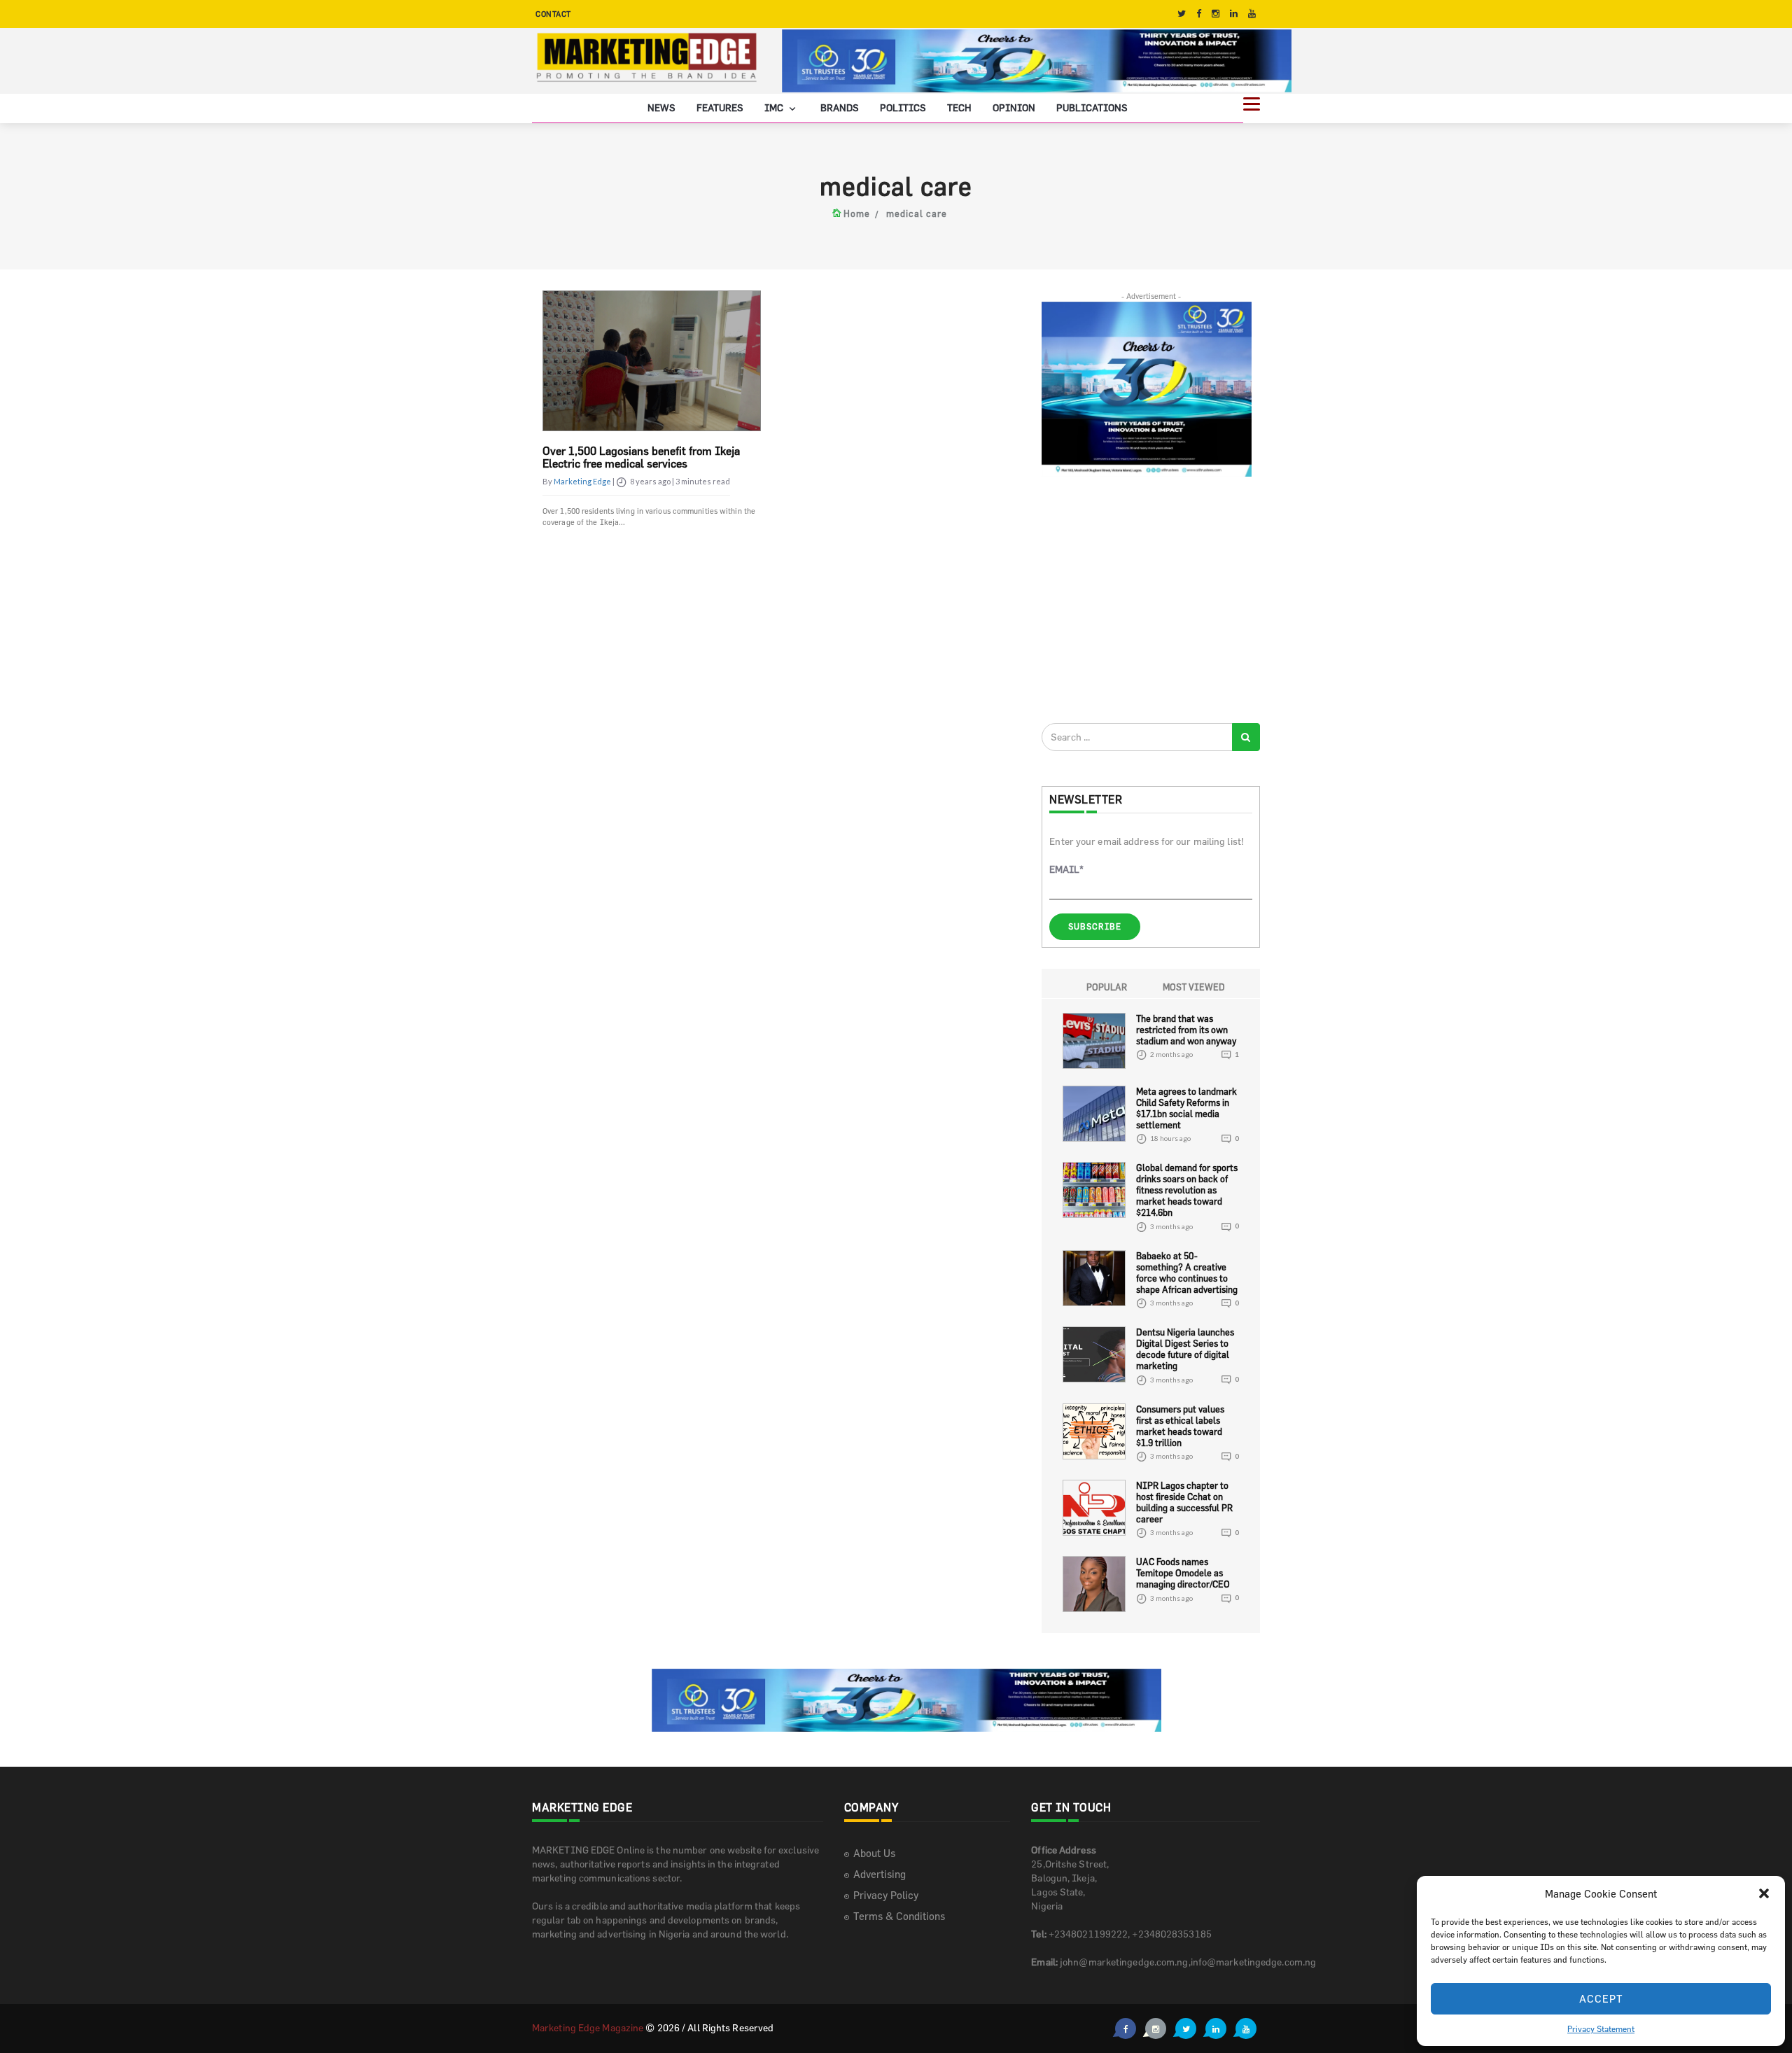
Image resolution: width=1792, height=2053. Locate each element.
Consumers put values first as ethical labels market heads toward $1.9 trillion (1180, 1426)
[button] (1764, 1893)
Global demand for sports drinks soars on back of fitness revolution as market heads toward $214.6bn (1187, 1190)
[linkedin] (1234, 14)
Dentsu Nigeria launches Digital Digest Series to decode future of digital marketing (1185, 1349)
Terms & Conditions (899, 1916)
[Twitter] (1182, 14)
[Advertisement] (1147, 599)
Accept (1601, 1999)
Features (720, 107)
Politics (903, 107)
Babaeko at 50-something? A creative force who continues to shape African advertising (1187, 1273)
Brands (840, 107)
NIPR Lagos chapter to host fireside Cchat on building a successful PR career (1184, 1502)
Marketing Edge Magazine (588, 2027)
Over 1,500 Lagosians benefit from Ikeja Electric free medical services (641, 457)
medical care (917, 213)
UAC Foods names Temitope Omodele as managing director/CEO (1183, 1573)
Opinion (1014, 107)
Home (857, 213)
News (661, 107)
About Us (874, 1853)
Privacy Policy (886, 1895)
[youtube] (1252, 14)
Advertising (880, 1874)
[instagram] (1216, 14)
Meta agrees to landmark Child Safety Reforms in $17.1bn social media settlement (1186, 1108)
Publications (1092, 107)
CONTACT (553, 14)
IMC (775, 107)
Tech (959, 107)
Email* (1066, 869)
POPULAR (1107, 987)
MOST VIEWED (1194, 987)
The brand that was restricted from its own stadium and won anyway (1186, 1030)
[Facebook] (1199, 14)
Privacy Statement (1601, 2029)
